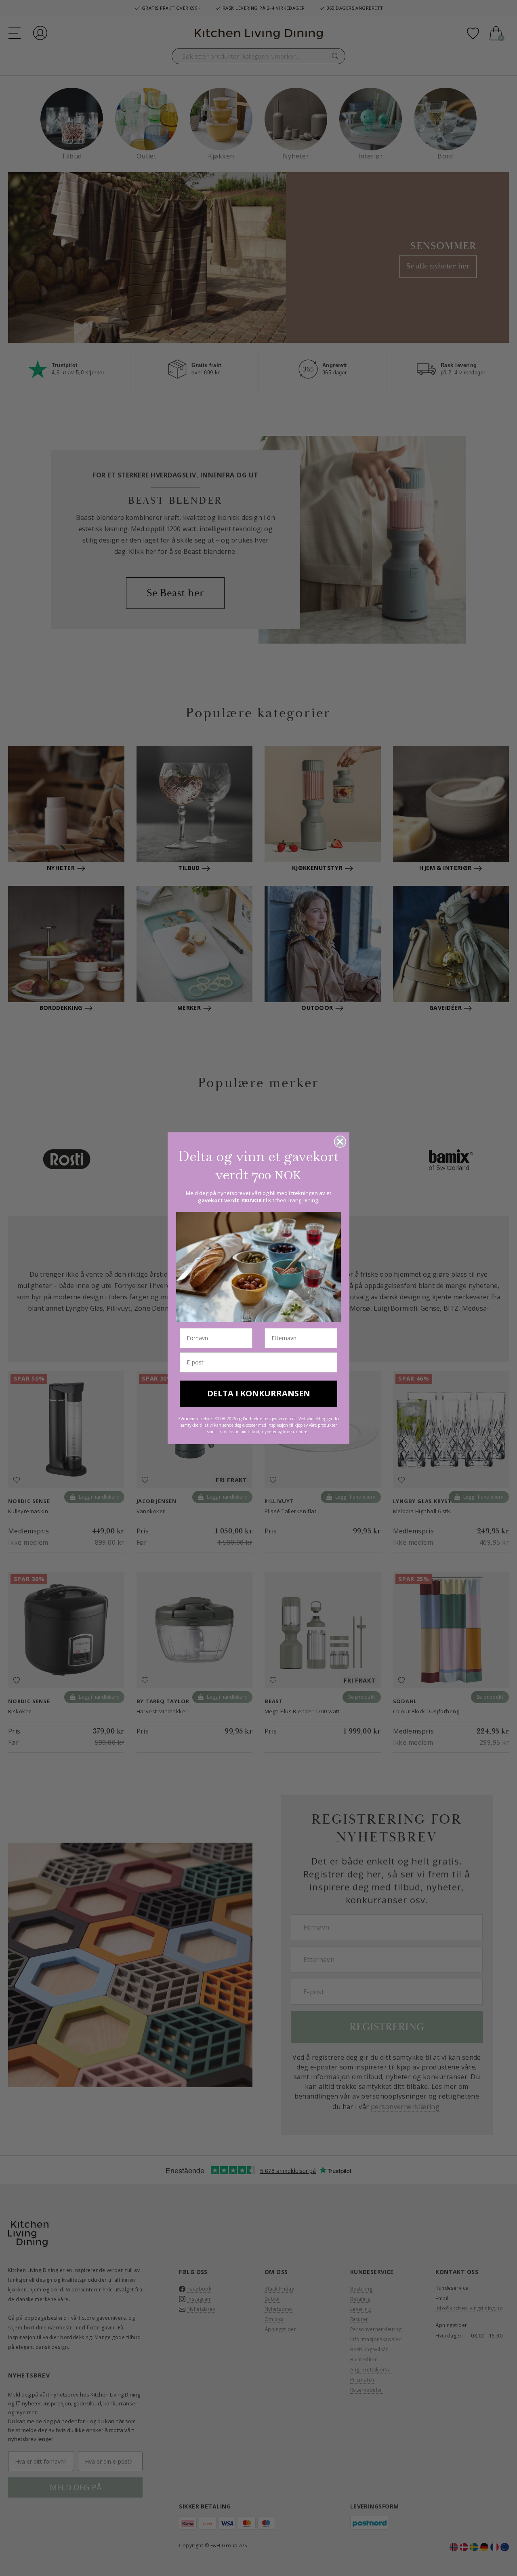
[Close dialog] (340, 1142)
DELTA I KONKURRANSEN (259, 1393)
